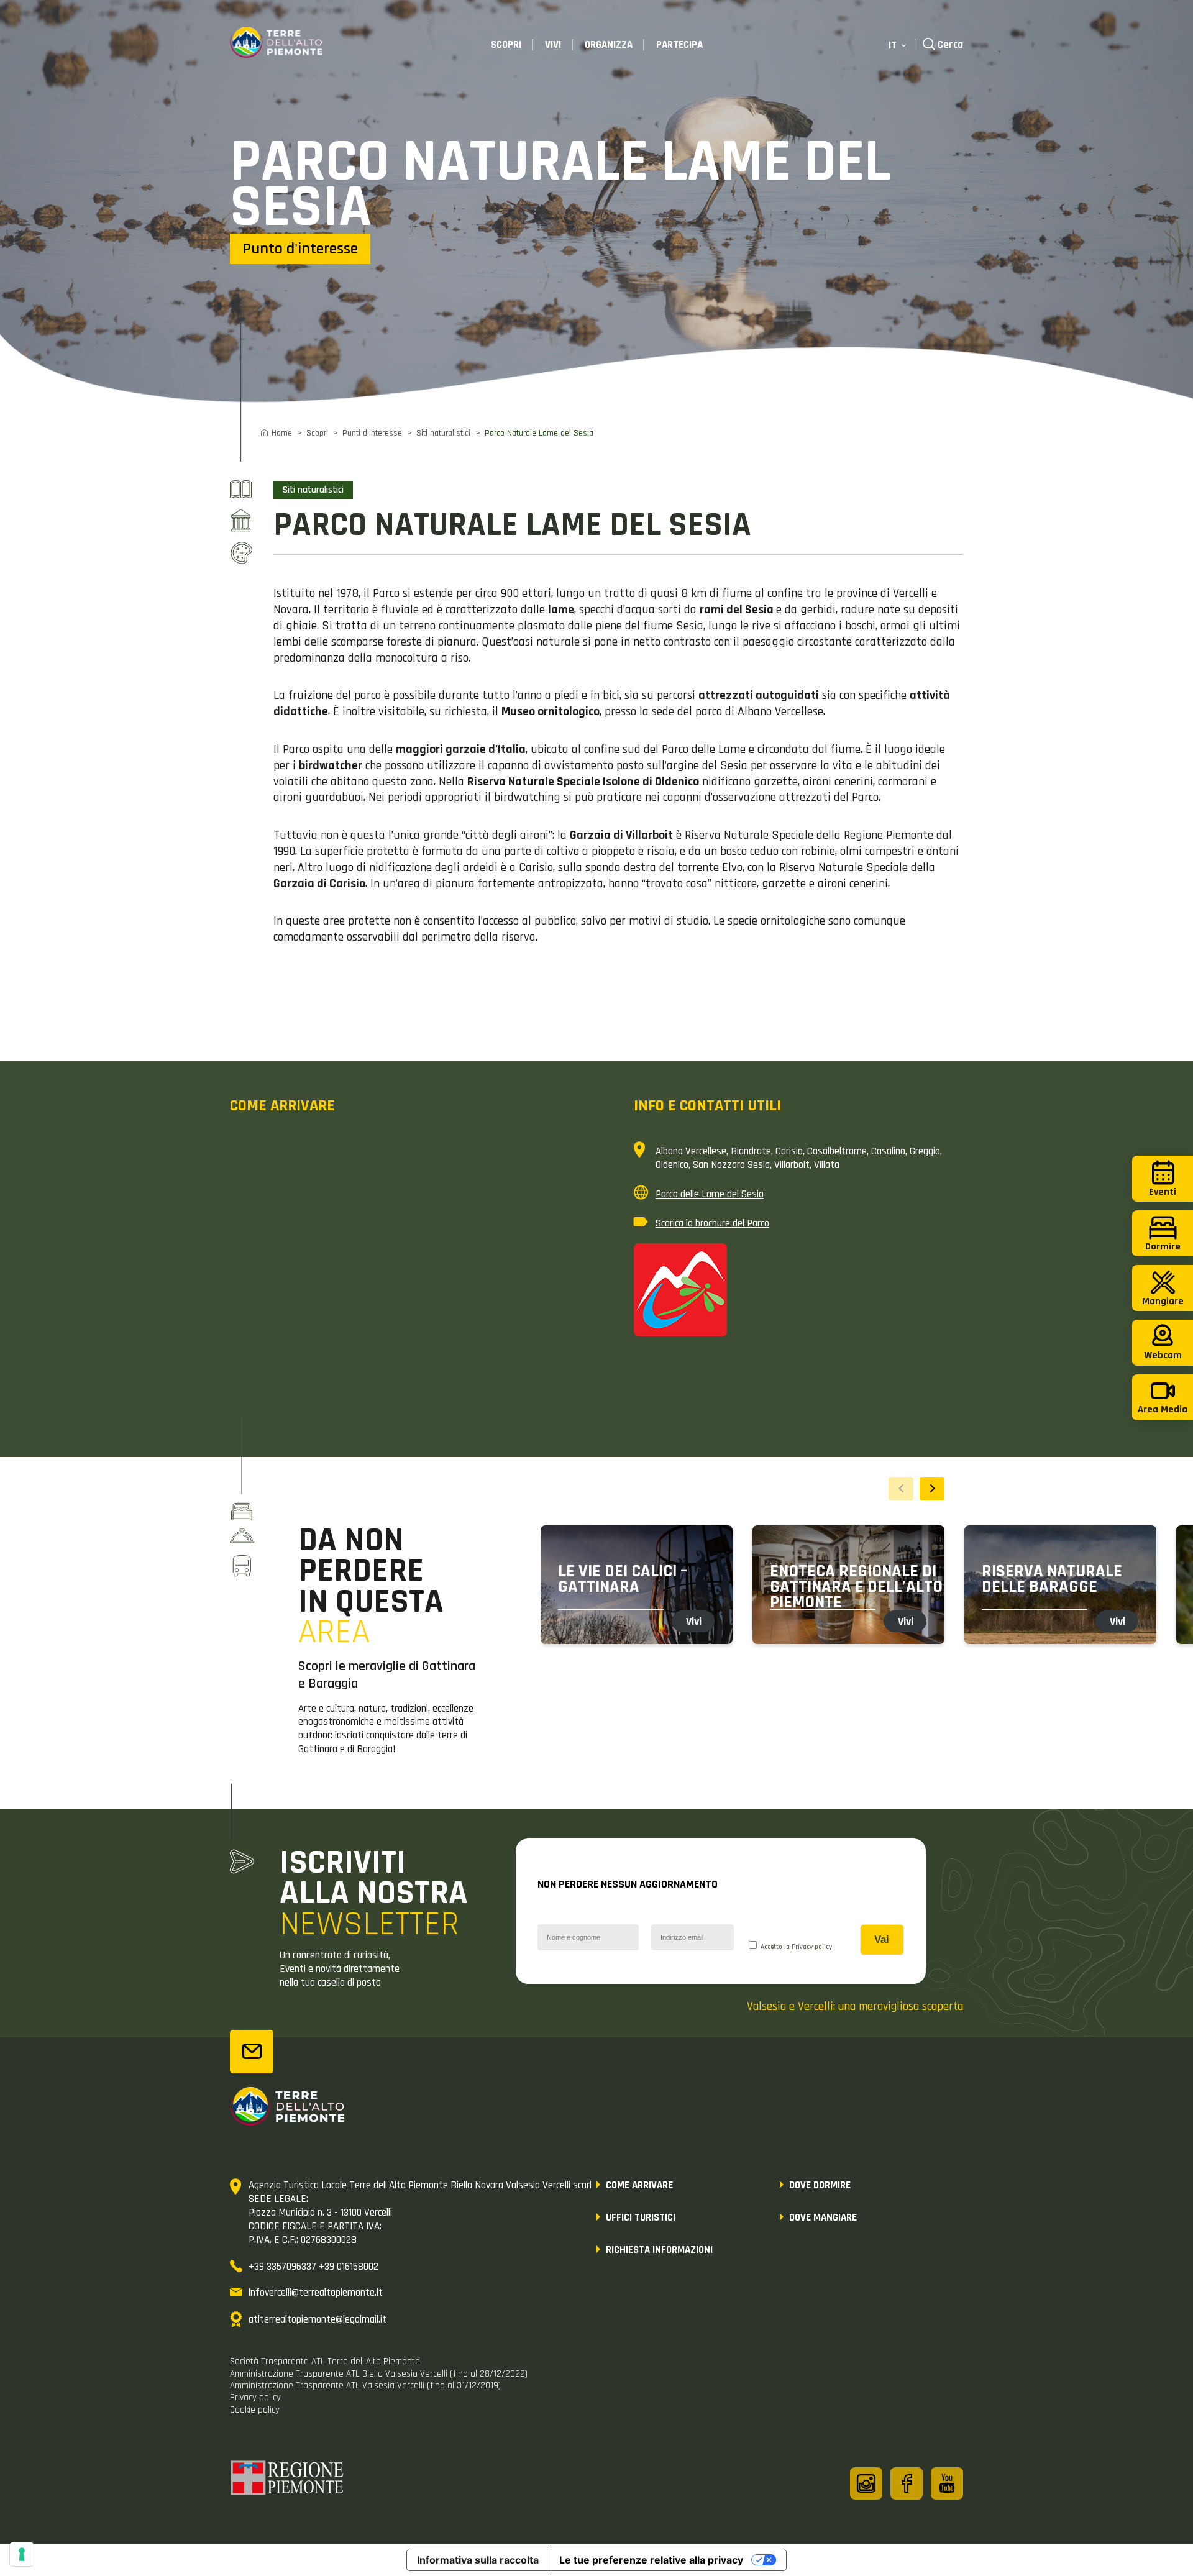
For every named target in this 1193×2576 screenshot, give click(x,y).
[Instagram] (866, 2483)
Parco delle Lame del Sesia (710, 1194)
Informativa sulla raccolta (478, 2560)
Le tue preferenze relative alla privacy (651, 2560)
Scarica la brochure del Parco (712, 1223)
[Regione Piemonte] (288, 2480)
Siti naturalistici (443, 433)
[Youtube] (947, 2483)
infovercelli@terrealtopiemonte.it (316, 2293)
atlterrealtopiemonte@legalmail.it (318, 2319)
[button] (932, 1489)
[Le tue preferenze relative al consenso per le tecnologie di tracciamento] (22, 2554)
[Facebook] (907, 2483)
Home (282, 433)
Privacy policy (812, 1947)
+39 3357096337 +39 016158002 (313, 2267)
